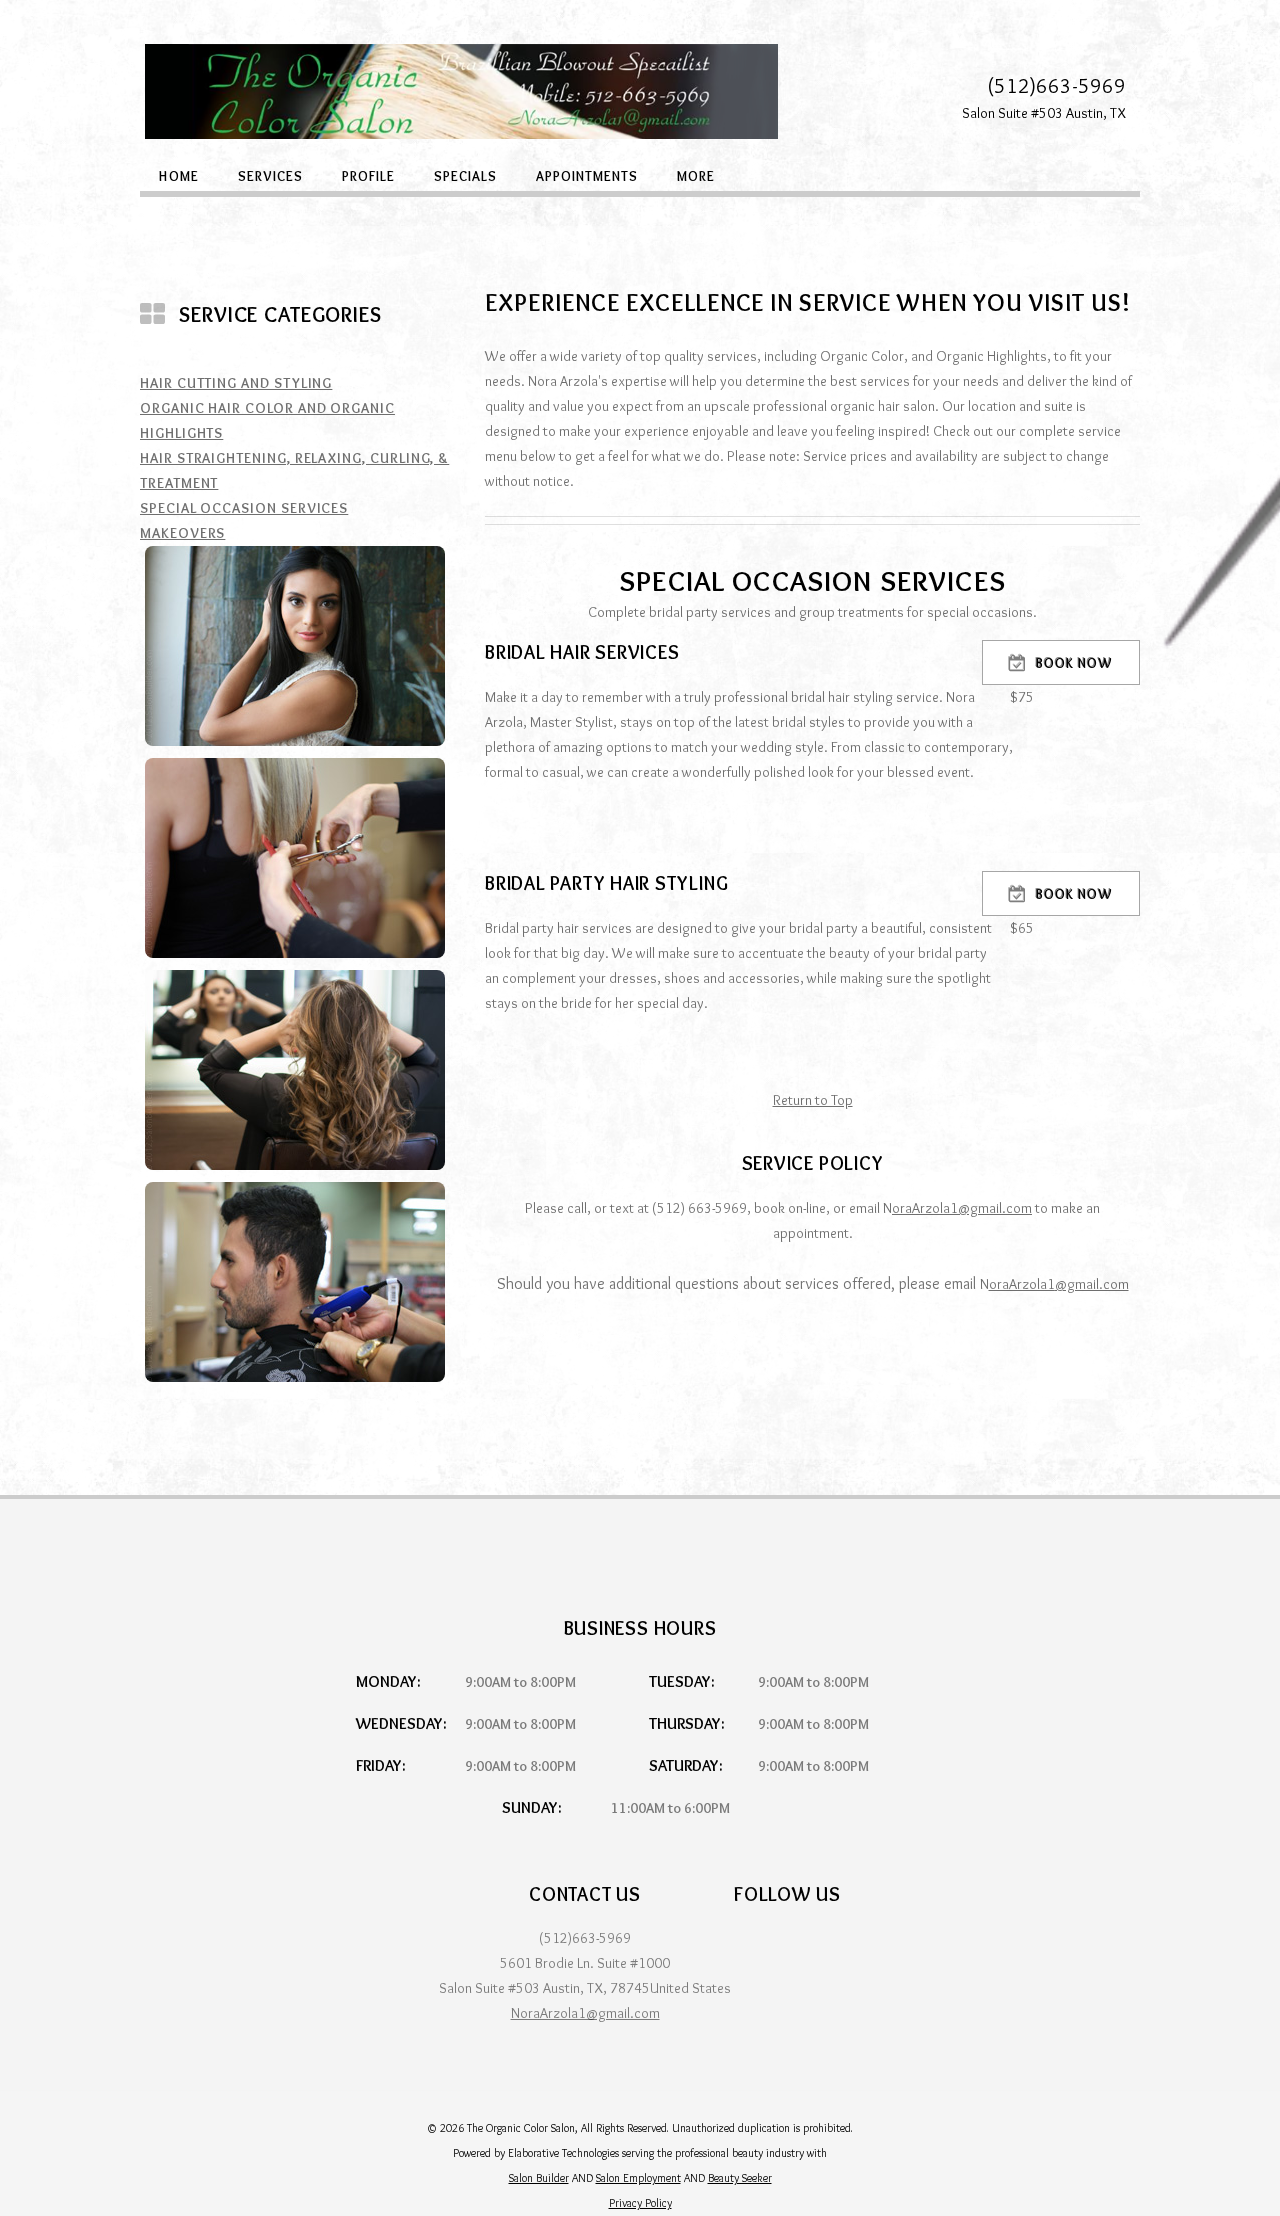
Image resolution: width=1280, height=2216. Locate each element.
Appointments (587, 175)
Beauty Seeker (740, 2178)
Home (178, 175)
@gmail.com (995, 1208)
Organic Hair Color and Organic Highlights (267, 420)
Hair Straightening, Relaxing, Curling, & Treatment (294, 470)
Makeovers (182, 533)
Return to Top (813, 1100)
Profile (368, 175)
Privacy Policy (640, 2203)
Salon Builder (539, 2178)
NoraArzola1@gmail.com (585, 2013)
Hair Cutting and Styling (236, 383)
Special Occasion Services (244, 508)
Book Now (1074, 663)
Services (270, 175)
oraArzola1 (925, 1208)
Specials (465, 175)
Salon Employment (638, 2178)
